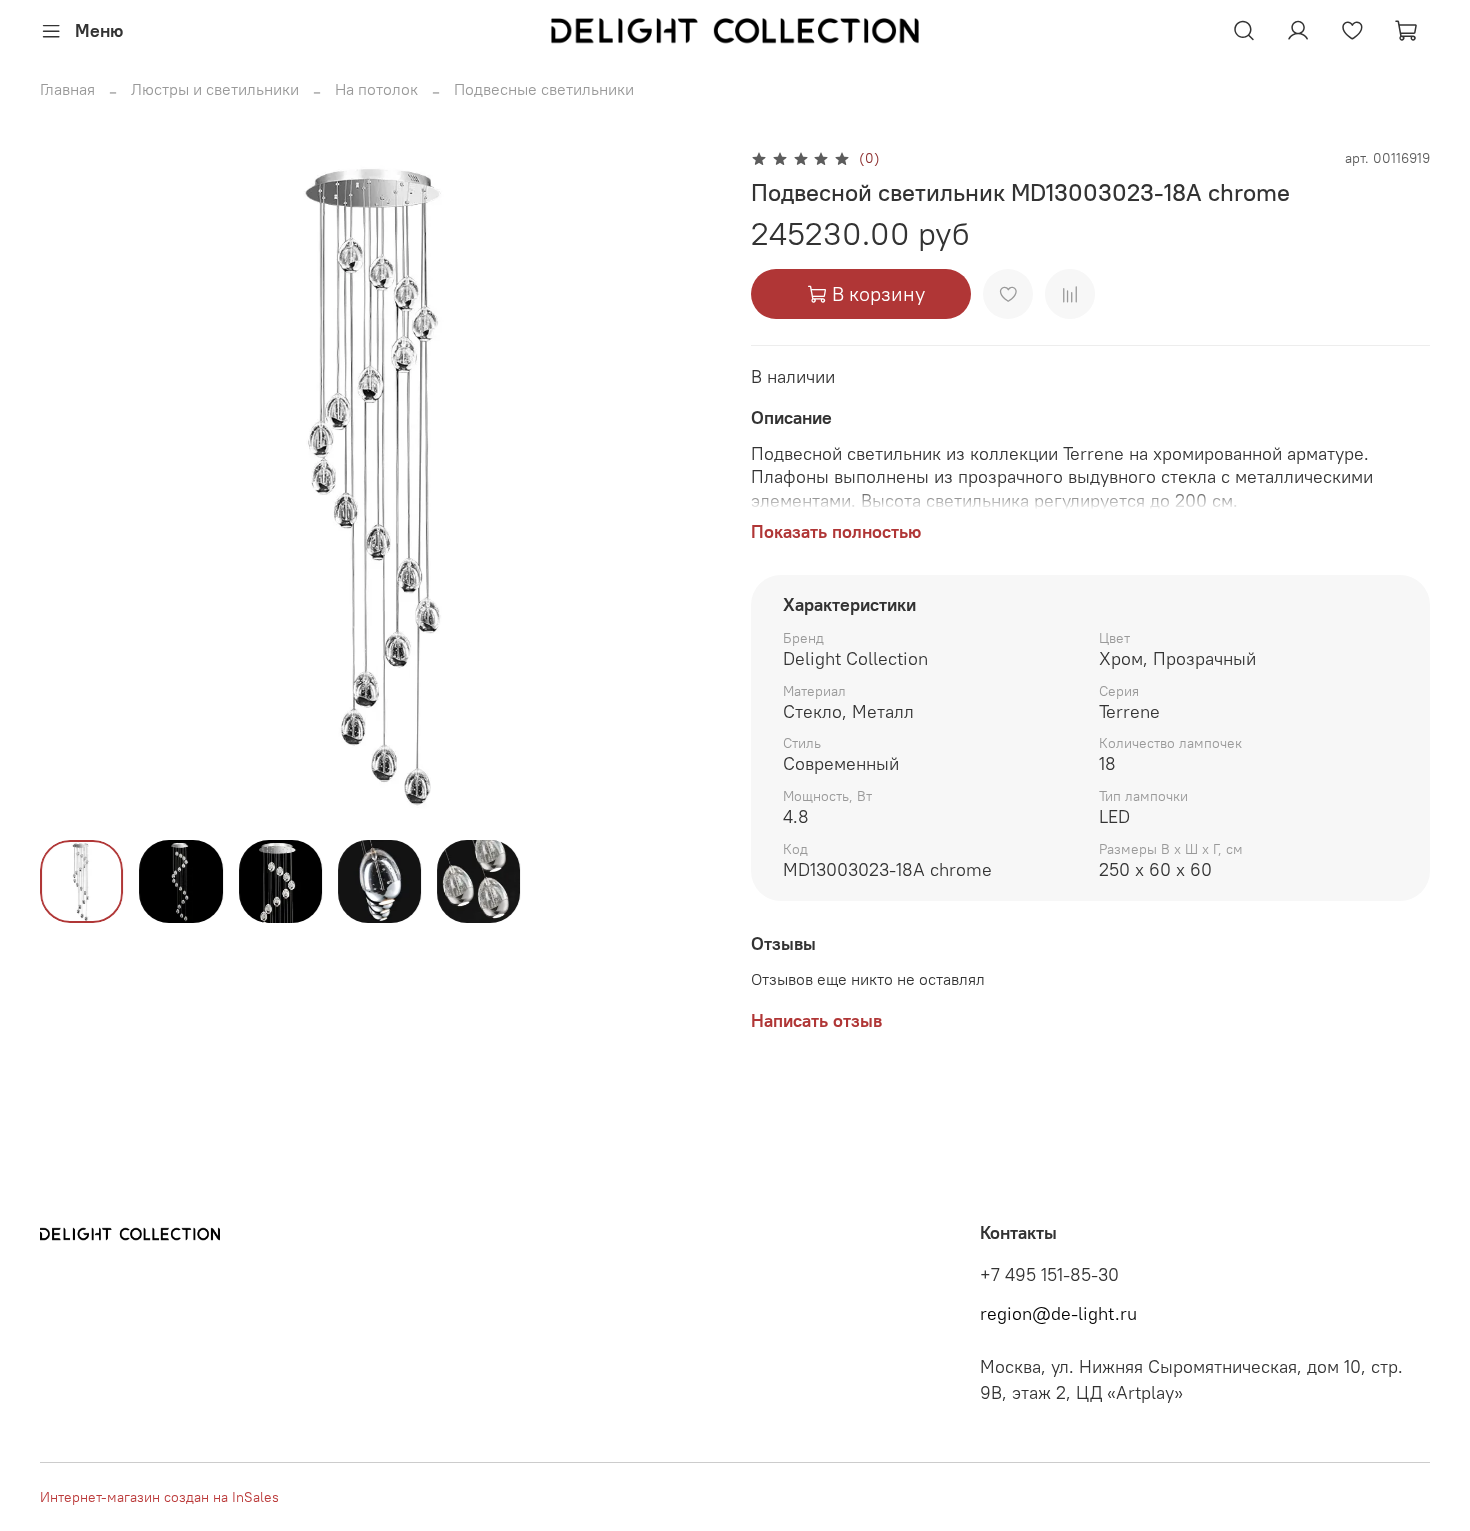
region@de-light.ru (1058, 1314)
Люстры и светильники (215, 89)
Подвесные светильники (544, 89)
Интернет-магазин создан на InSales (159, 1497)
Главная (67, 89)
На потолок (376, 89)
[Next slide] (687, 485)
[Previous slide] (72, 485)
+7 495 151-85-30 (1049, 1275)
